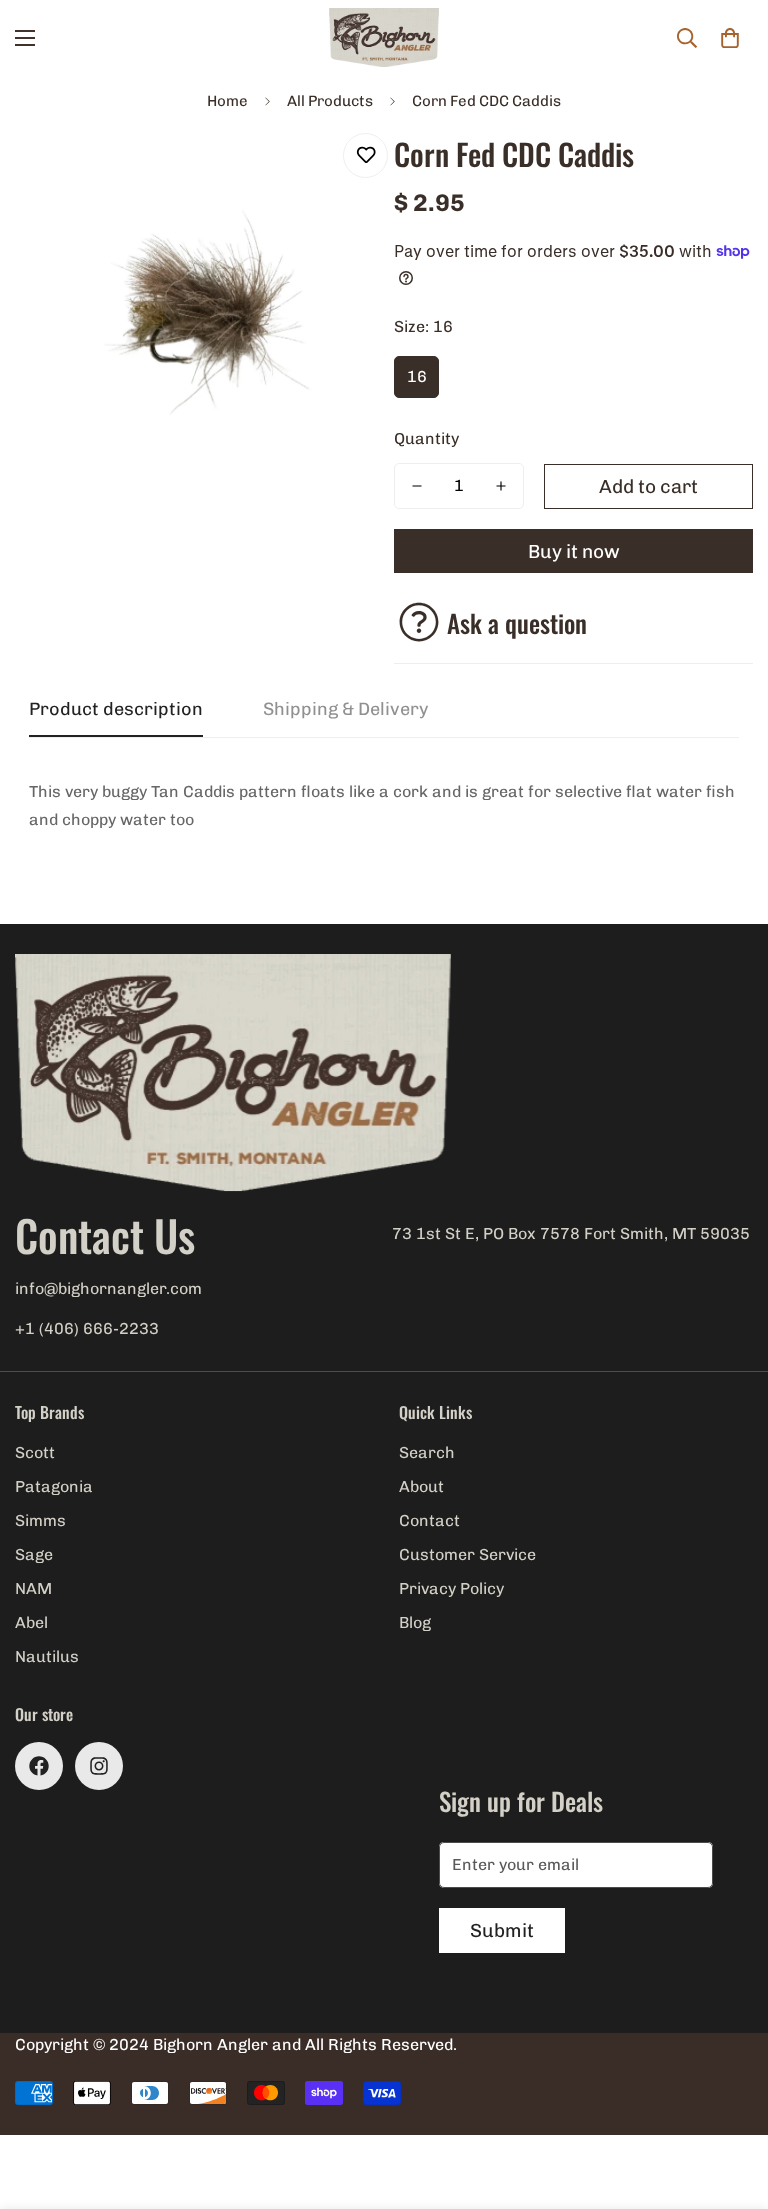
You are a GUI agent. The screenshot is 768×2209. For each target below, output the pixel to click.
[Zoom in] (331, 170)
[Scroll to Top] (729, 2100)
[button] (730, 38)
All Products (330, 101)
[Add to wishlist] (365, 155)
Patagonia (54, 1486)
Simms (40, 1520)
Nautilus (47, 1656)
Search (427, 1452)
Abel (31, 1622)
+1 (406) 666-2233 (87, 1328)
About (421, 1486)
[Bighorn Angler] (384, 38)
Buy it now (574, 551)
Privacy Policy (451, 1588)
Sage (34, 1554)
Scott (35, 1452)
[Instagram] (99, 1766)
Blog (415, 1622)
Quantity (426, 438)
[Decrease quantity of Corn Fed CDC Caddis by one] (417, 486)
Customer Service (467, 1554)
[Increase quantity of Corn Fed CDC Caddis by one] (501, 486)
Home (227, 101)
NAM (33, 1588)
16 (417, 376)
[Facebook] (39, 1766)
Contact (429, 1520)
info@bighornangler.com (108, 1288)
